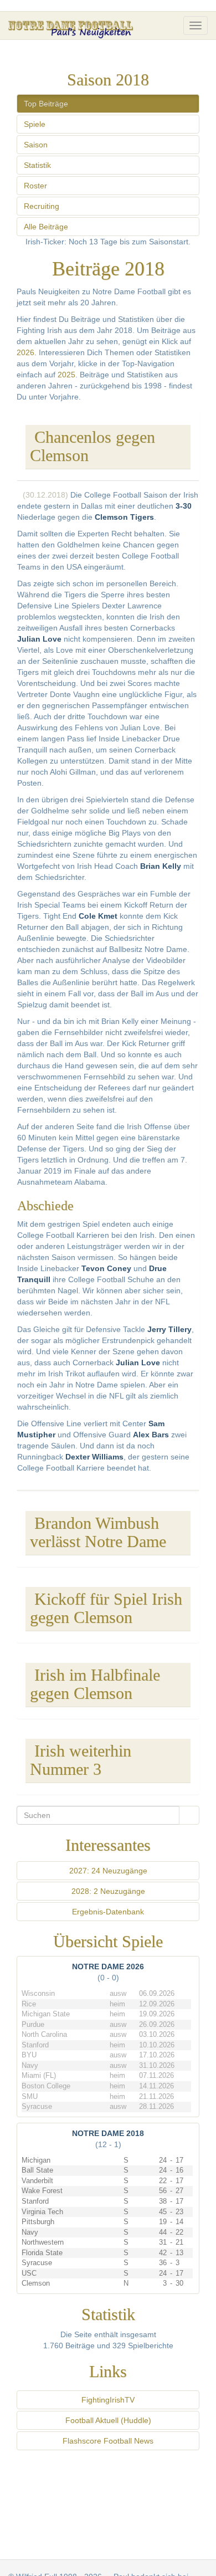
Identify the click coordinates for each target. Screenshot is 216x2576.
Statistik (37, 165)
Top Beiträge (46, 104)
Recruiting (42, 206)
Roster (35, 186)
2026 (25, 352)
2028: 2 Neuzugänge (108, 1891)
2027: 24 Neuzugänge (108, 1871)
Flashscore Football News (108, 2441)
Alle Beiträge (46, 227)
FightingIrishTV (108, 2400)
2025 (66, 375)
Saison (36, 145)
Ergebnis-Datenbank (108, 1912)
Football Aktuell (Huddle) (108, 2420)
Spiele (35, 124)
